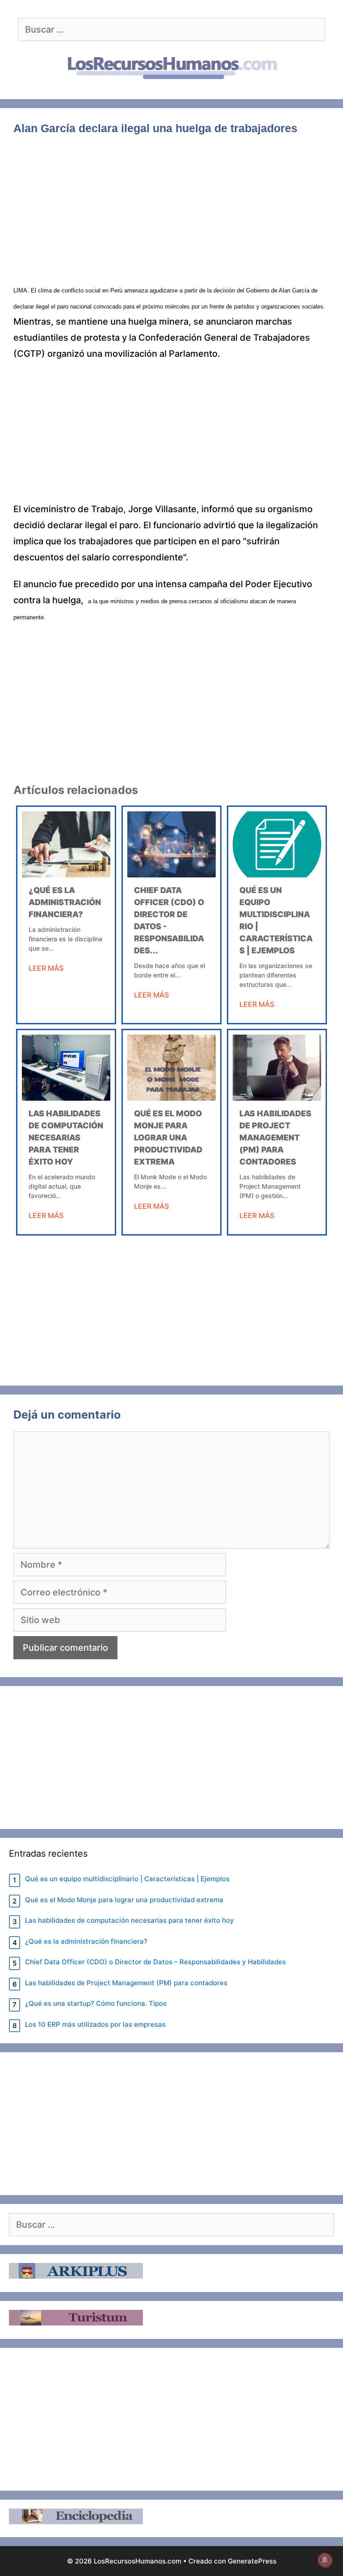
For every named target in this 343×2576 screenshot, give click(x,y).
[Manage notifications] (325, 2560)
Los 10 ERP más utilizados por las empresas (95, 2024)
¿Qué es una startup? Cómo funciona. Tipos (96, 2003)
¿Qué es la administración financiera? (65, 902)
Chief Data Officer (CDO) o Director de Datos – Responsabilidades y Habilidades (155, 1962)
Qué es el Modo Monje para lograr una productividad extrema (168, 1138)
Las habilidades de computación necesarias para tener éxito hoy (66, 1138)
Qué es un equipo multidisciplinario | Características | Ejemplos (127, 1879)
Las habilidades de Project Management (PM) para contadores (275, 1138)
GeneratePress (252, 2561)
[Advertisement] (171, 215)
